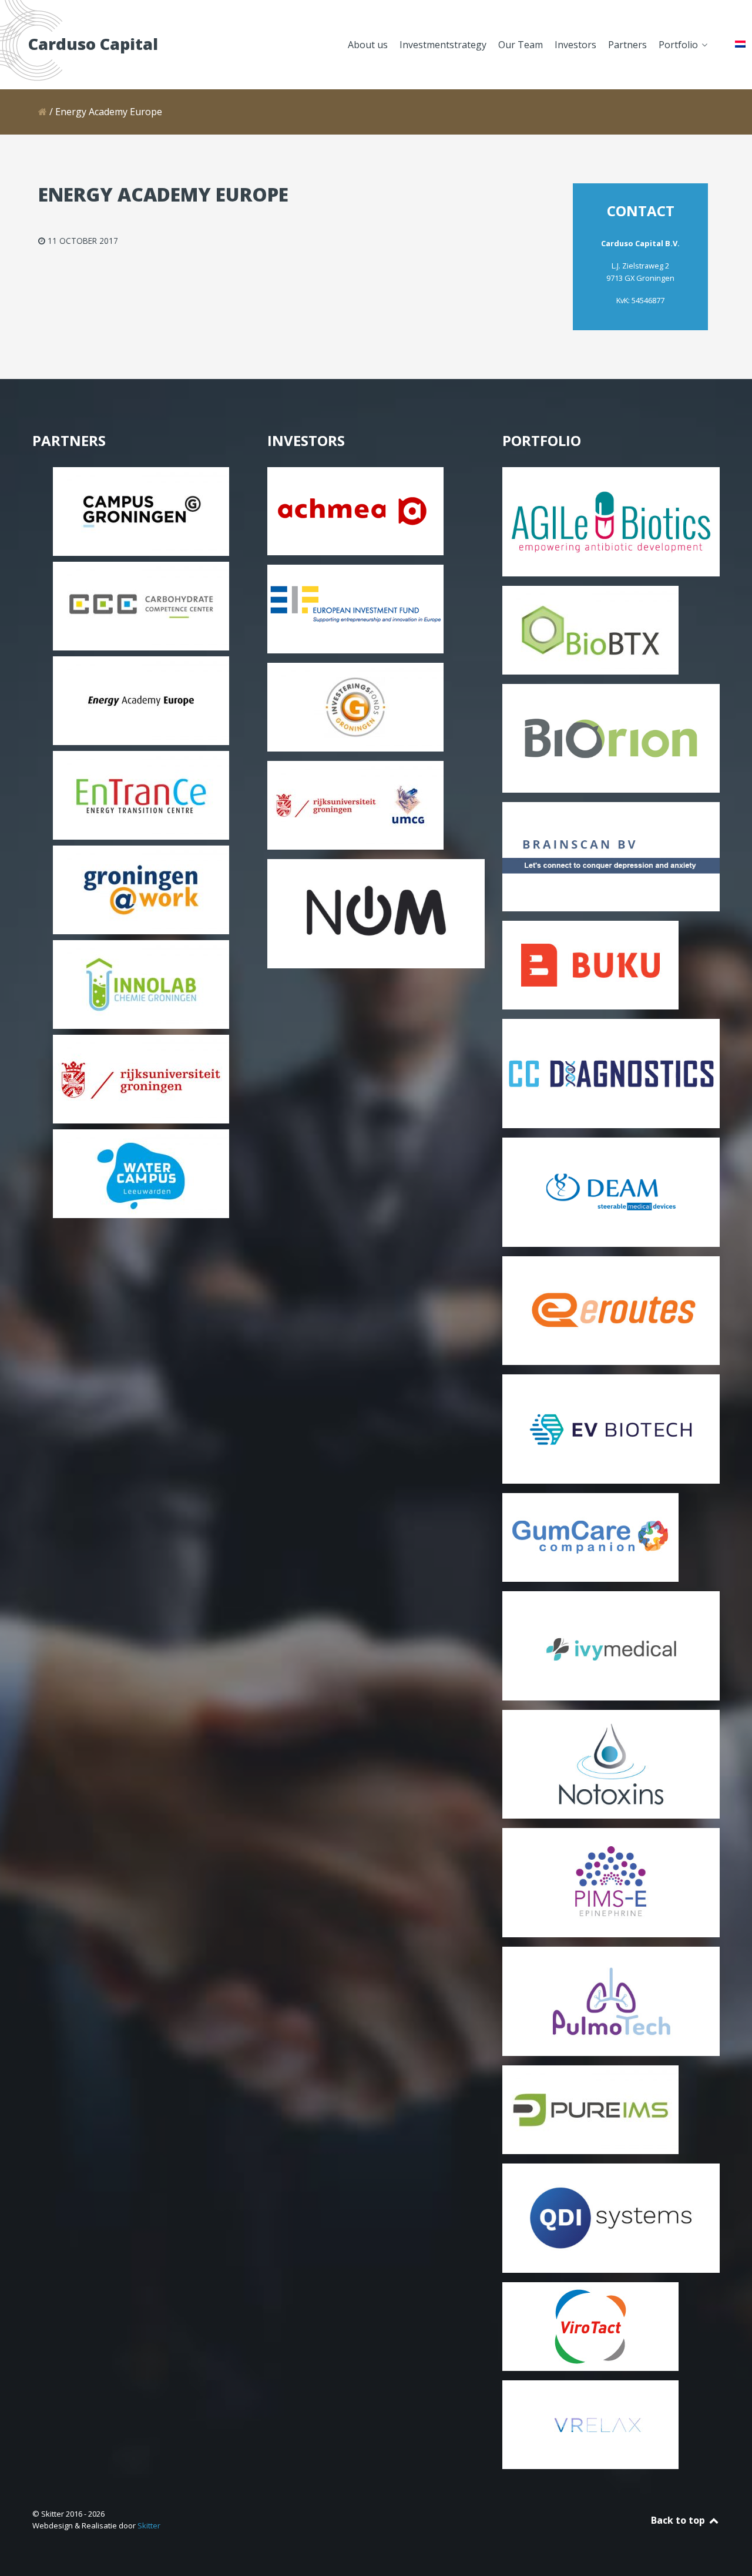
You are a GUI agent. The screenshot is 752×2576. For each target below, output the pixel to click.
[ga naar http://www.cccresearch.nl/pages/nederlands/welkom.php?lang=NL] (141, 605)
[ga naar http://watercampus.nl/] (141, 1173)
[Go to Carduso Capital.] (43, 112)
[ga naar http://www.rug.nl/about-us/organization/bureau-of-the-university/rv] (141, 1078)
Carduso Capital (93, 44)
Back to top (679, 2520)
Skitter (149, 2525)
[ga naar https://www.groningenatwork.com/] (141, 889)
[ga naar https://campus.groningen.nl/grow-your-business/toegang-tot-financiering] (141, 511)
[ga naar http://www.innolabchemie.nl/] (141, 984)
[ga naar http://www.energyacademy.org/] (141, 700)
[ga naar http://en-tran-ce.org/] (141, 794)
